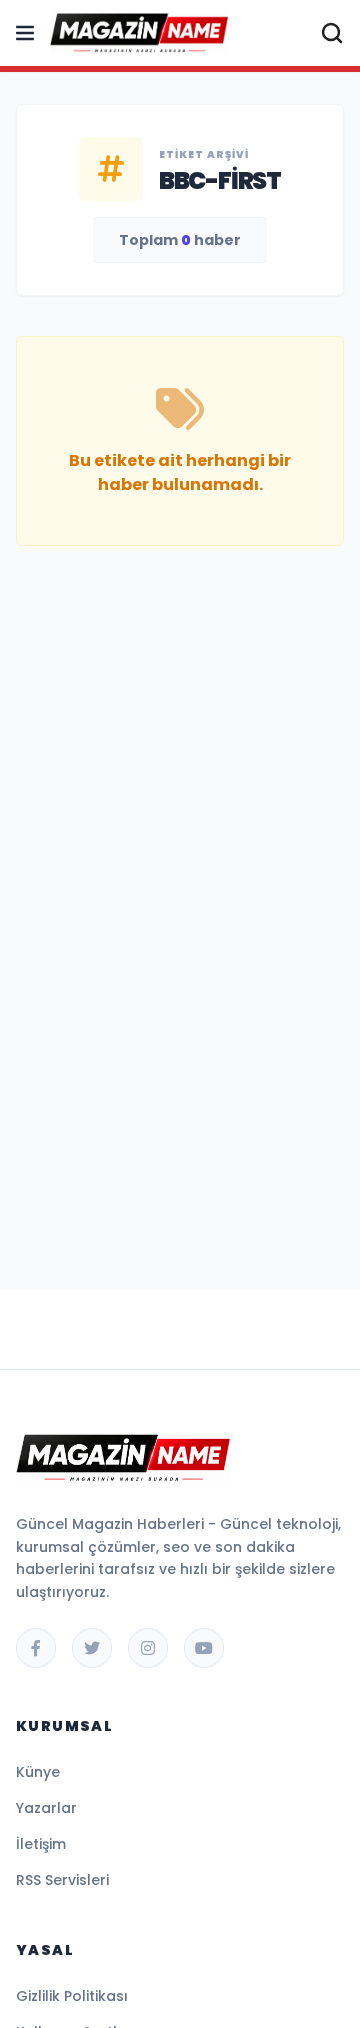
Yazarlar (46, 1808)
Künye (38, 1772)
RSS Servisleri (62, 1880)
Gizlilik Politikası (72, 1996)
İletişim (41, 1844)
